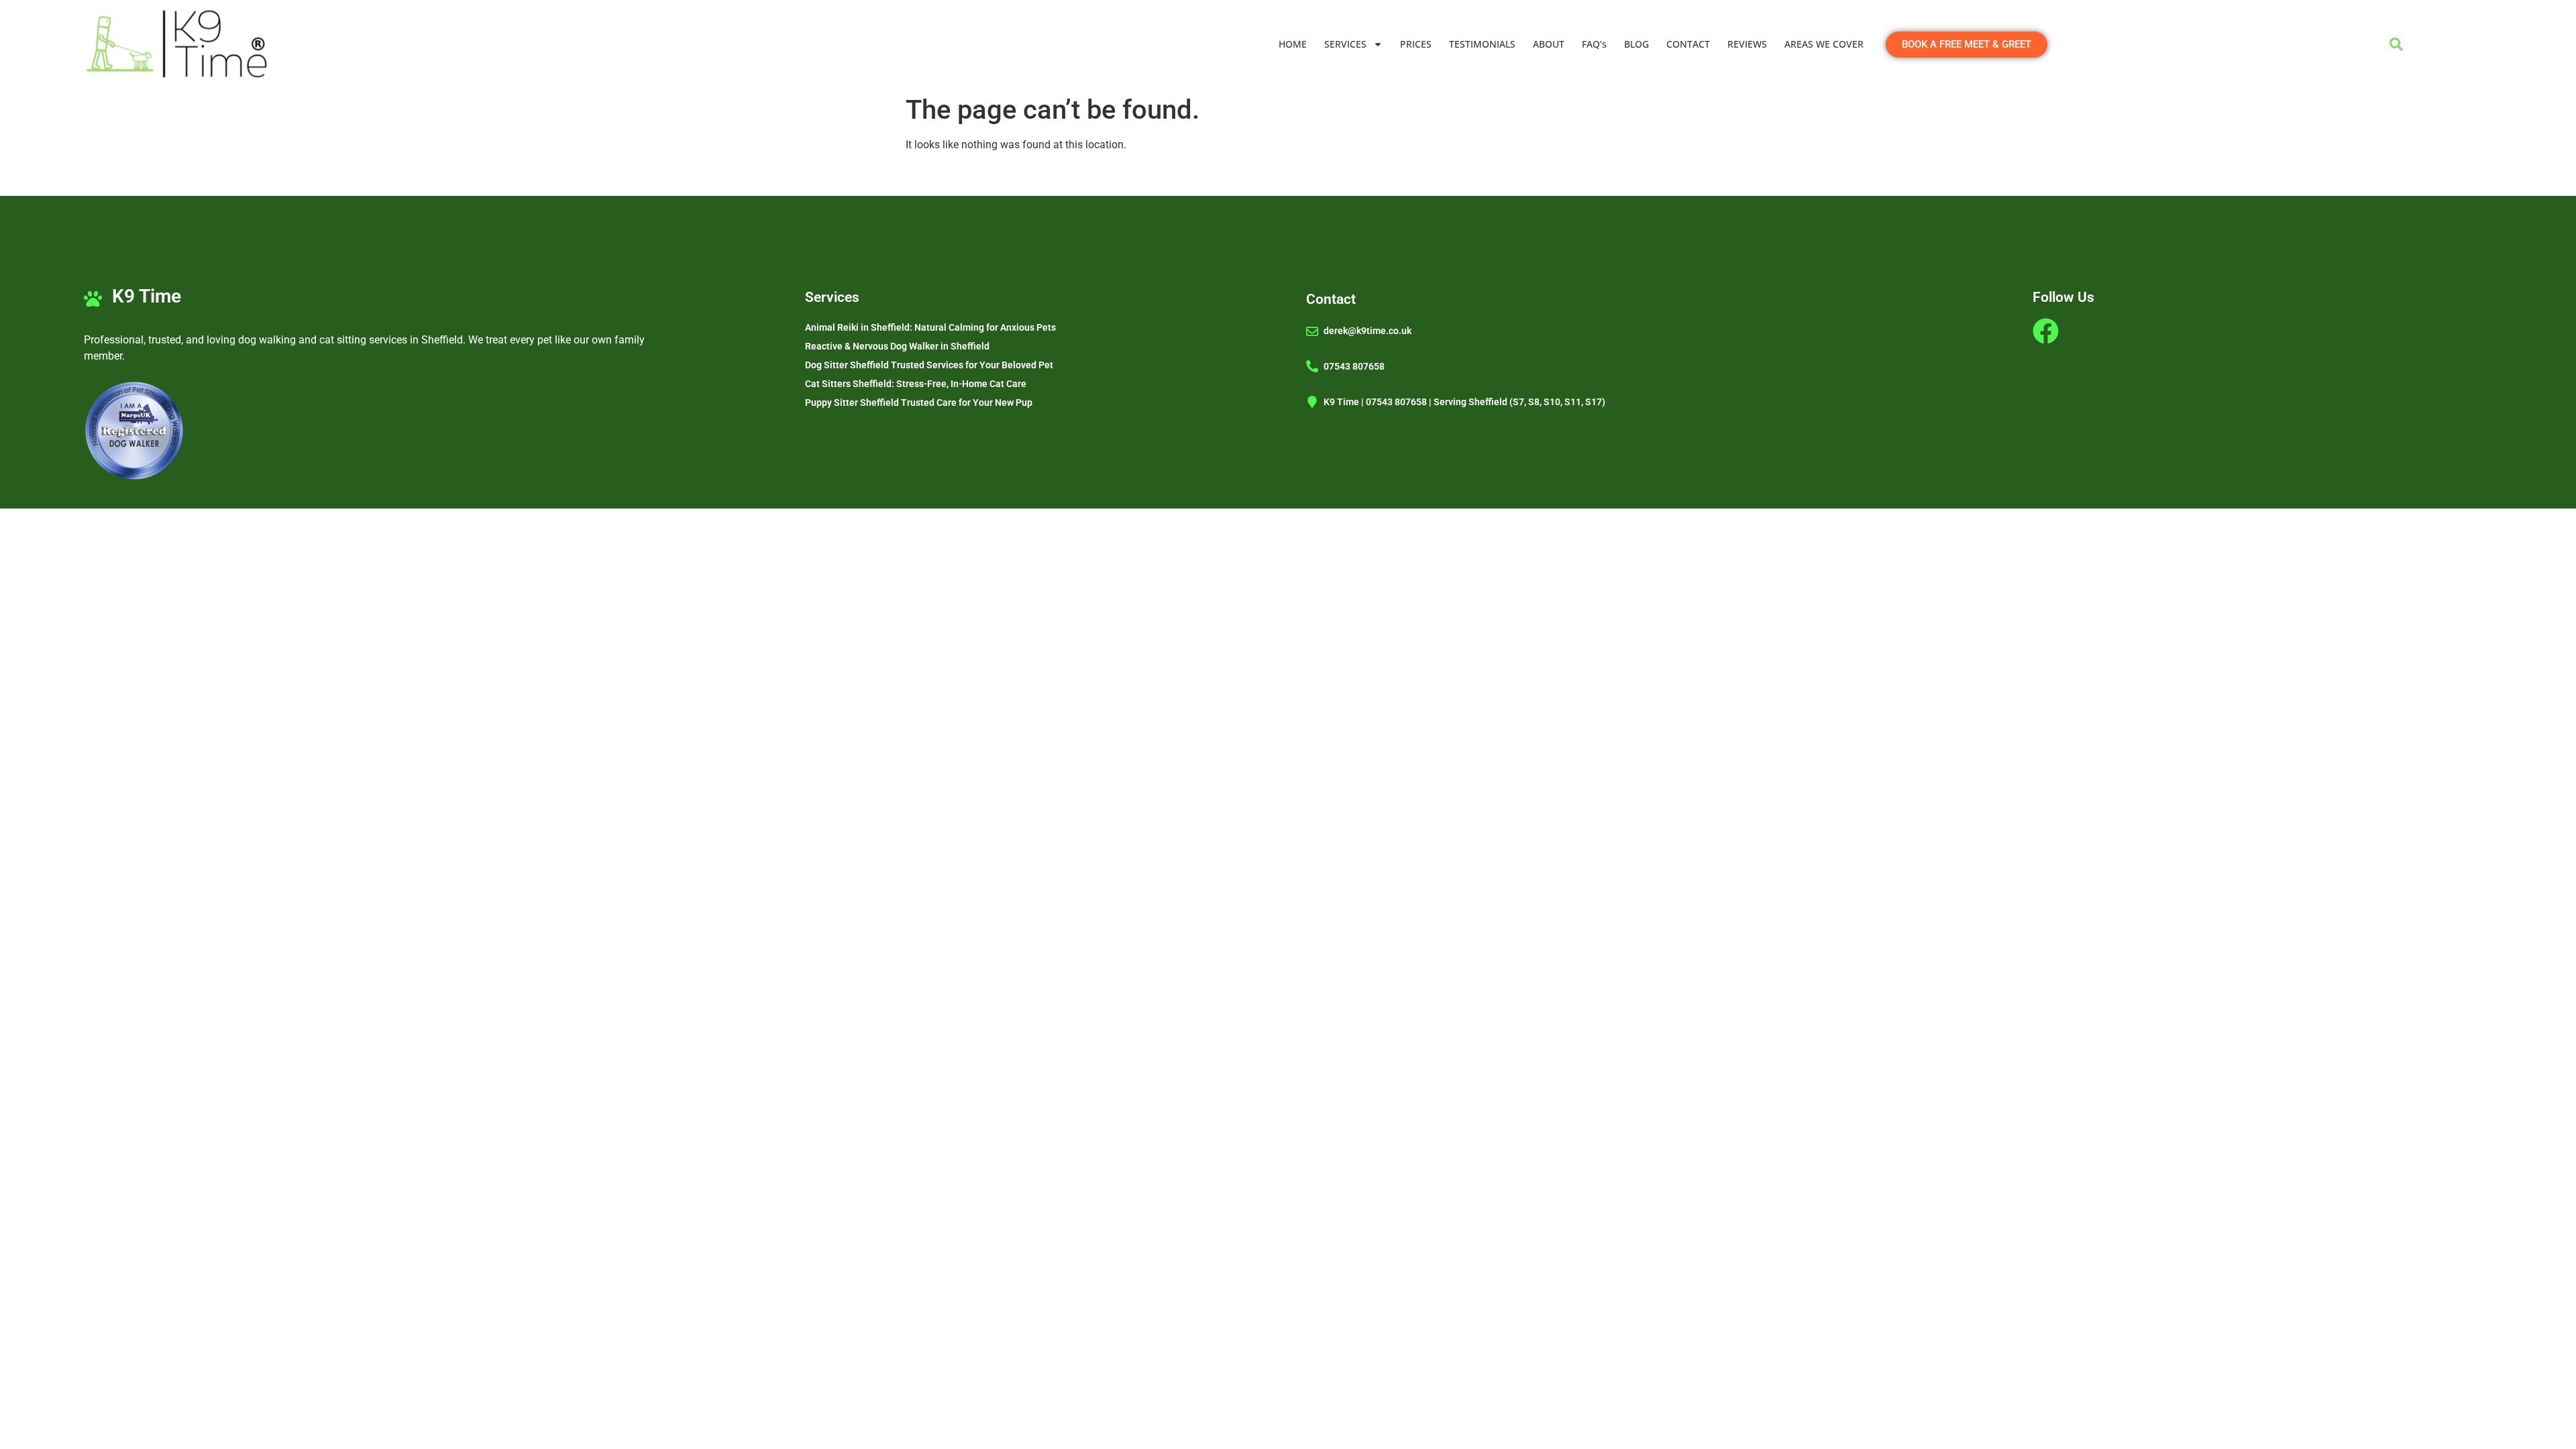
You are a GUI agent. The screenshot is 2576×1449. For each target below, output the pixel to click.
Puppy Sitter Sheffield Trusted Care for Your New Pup (919, 402)
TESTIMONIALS (1482, 44)
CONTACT (1688, 44)
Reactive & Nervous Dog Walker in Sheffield (897, 346)
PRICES (1416, 44)
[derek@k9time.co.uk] (1312, 331)
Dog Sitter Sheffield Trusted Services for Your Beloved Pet (929, 365)
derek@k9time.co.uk (1367, 331)
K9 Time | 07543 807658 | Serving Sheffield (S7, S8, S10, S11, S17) (1464, 402)
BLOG (1636, 44)
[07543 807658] (1312, 366)
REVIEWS (1747, 44)
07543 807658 (1354, 366)
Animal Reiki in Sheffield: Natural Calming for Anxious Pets (930, 327)
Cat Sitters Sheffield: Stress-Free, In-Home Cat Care (916, 384)
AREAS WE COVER (1824, 44)
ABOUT (1549, 44)
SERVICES (1345, 44)
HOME (1293, 44)
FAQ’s (1594, 44)
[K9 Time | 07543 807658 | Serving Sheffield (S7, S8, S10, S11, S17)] (1312, 402)
